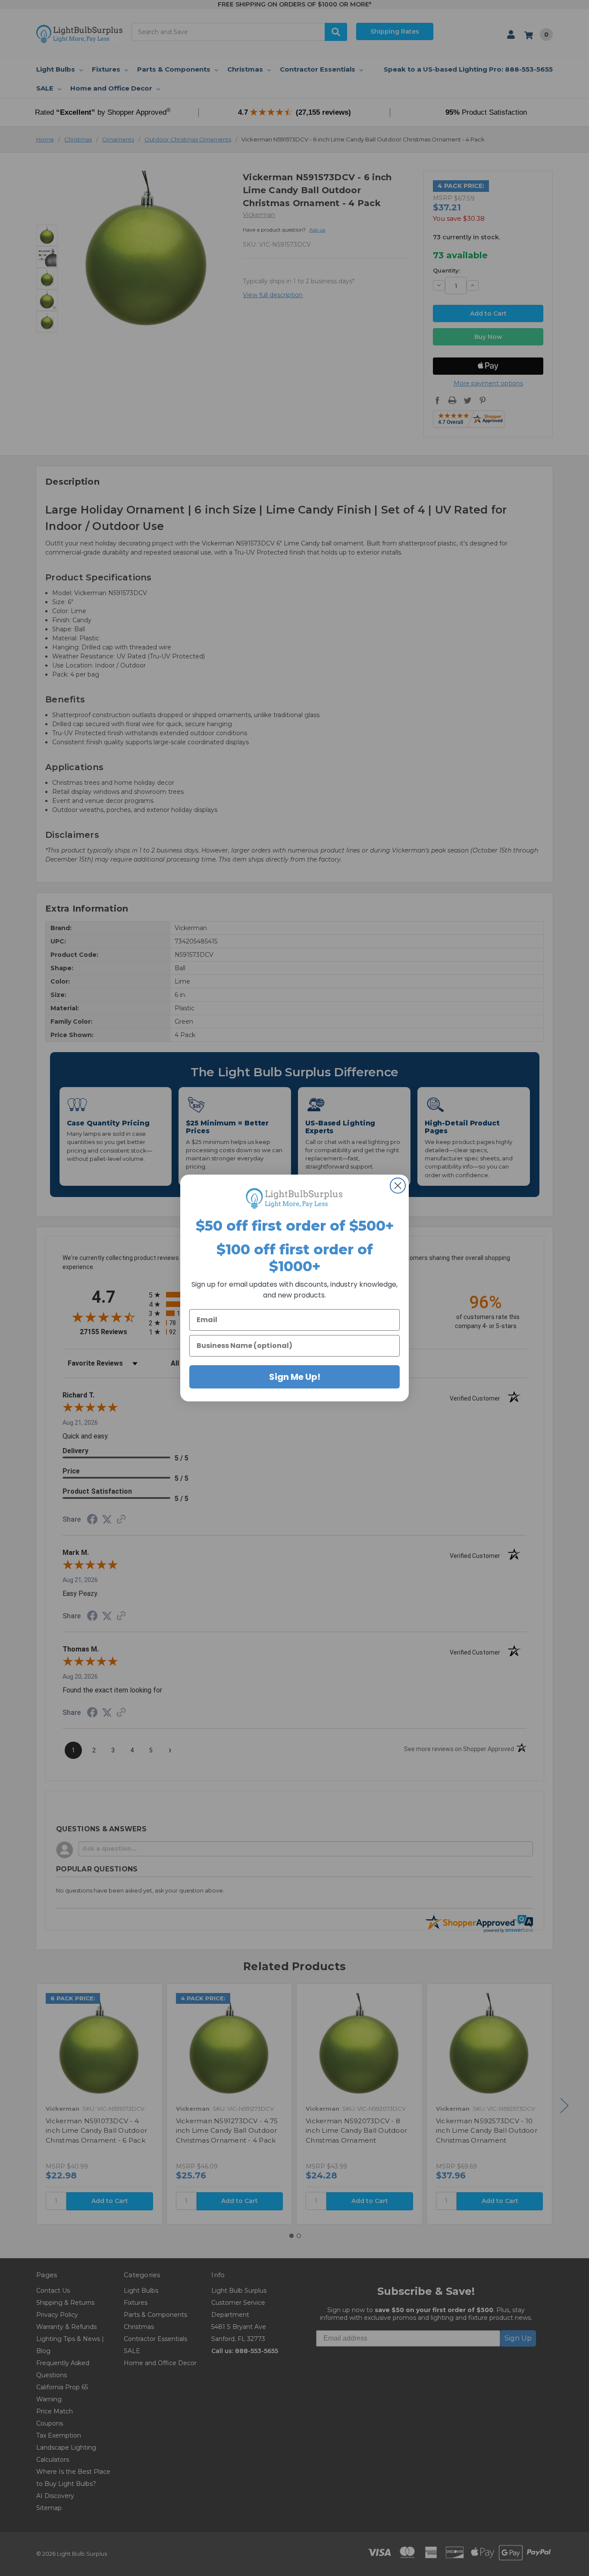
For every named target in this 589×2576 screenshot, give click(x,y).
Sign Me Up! (295, 1377)
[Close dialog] (398, 1186)
